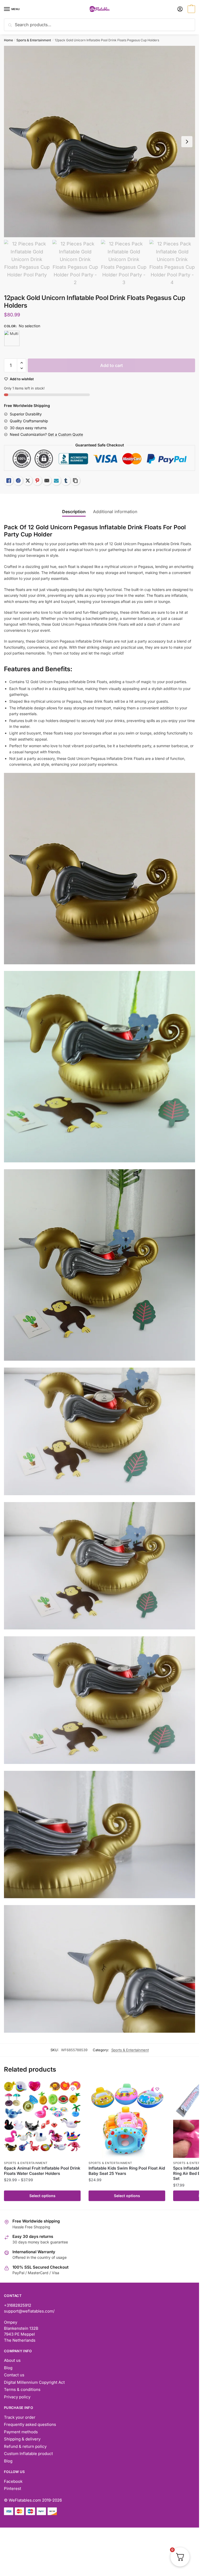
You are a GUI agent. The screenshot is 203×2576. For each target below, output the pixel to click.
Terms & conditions (22, 2389)
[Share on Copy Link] (75, 481)
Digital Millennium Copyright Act (34, 2382)
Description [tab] (74, 512)
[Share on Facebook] (18, 481)
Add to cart (112, 365)
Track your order (20, 2417)
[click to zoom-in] (100, 142)
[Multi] (12, 338)
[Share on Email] (47, 481)
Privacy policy (17, 2397)
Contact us (14, 2375)
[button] (22, 363)
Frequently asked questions (30, 2424)
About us (12, 2360)
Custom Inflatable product (28, 2454)
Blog (8, 2368)
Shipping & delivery (22, 2439)
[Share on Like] (9, 481)
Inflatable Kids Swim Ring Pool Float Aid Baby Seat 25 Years (127, 2171)
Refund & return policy (25, 2446)
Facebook (13, 2481)
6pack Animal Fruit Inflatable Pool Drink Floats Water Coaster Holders (42, 2171)
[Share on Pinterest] (37, 481)
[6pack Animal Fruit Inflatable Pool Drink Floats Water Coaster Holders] (42, 2120)
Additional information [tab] (115, 512)
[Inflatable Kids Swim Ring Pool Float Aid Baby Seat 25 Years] (127, 2120)
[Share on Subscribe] (56, 481)
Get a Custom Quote (65, 434)
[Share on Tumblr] (66, 481)
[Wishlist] (73, 2089)
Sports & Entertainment (34, 40)
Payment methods (21, 2432)
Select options (42, 2196)
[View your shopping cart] (191, 10)
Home (8, 40)
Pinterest (13, 2488)
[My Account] (180, 9)
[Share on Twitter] (28, 481)
